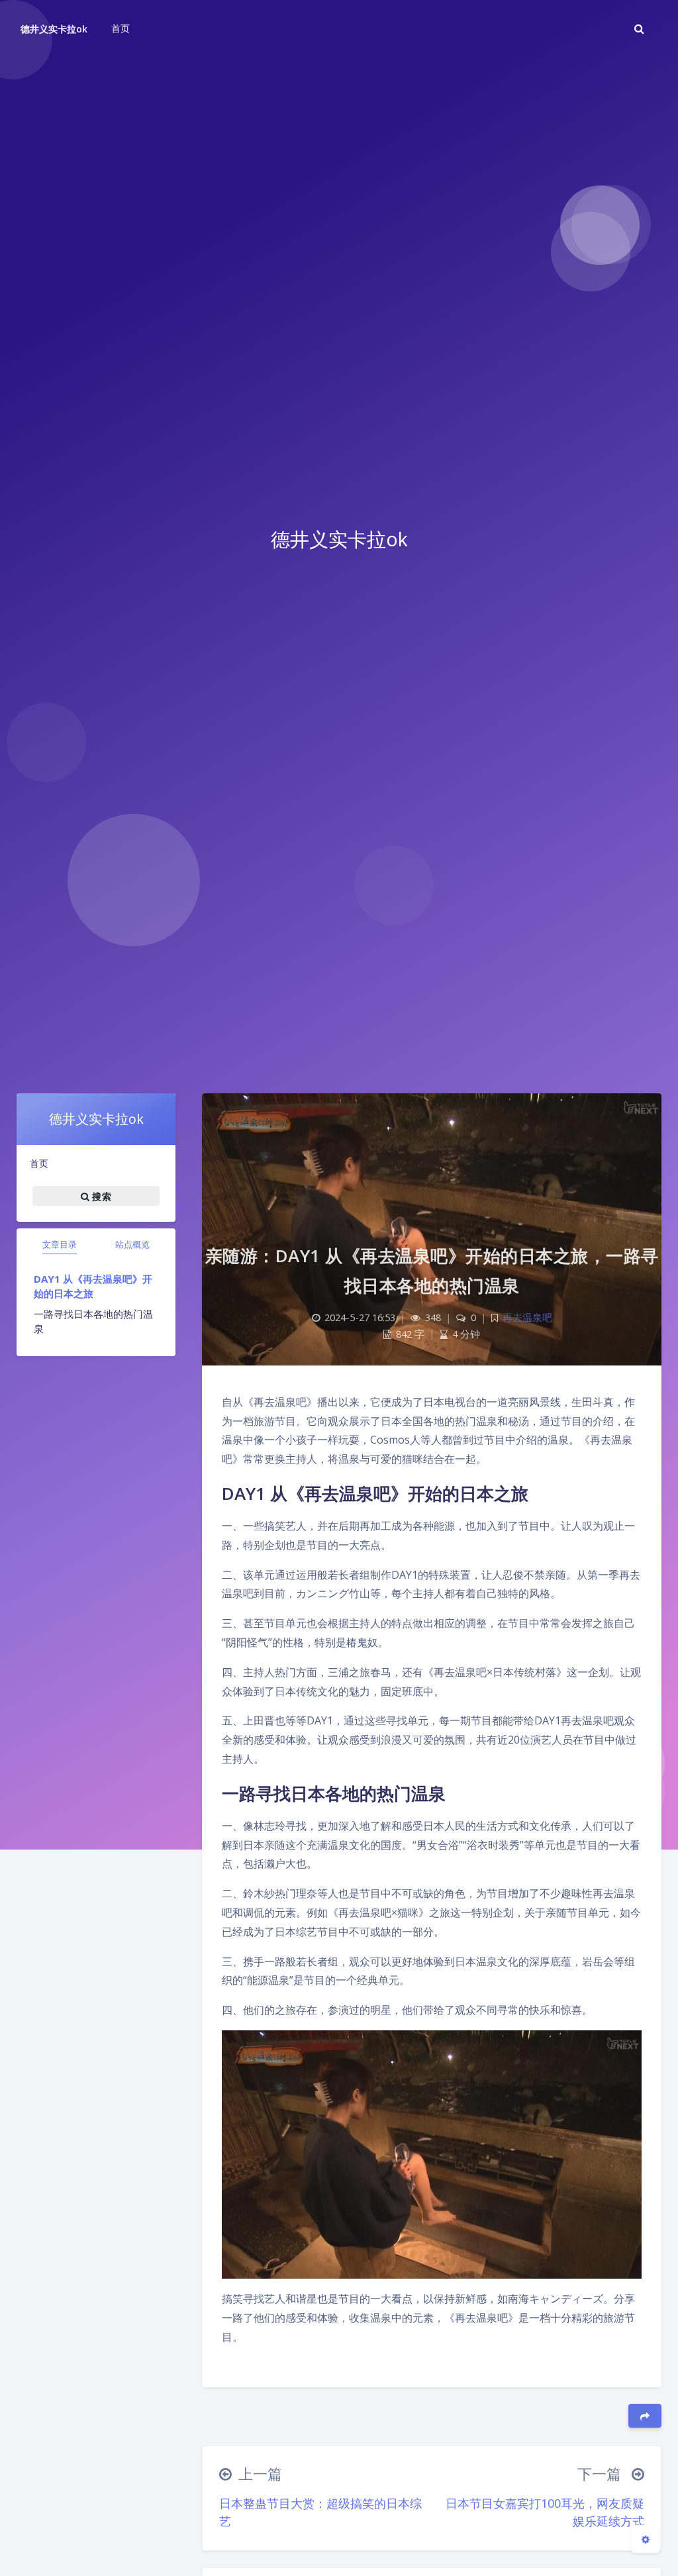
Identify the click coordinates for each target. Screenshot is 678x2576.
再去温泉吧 (527, 1317)
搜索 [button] (100, 1196)
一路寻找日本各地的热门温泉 (93, 1321)
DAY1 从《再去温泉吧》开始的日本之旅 (93, 1286)
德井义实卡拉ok (54, 29)
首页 (39, 1163)
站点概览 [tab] (132, 1244)
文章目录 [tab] (60, 1244)
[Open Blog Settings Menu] (646, 2539)
